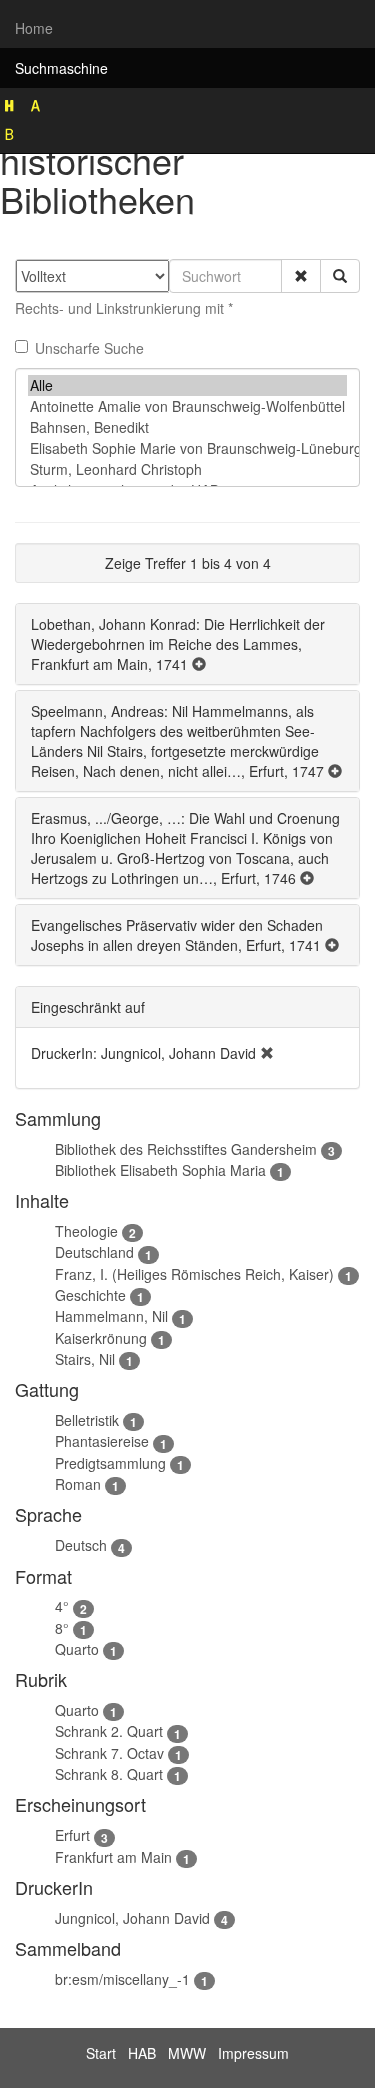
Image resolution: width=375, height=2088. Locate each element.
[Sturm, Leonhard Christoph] (187, 469)
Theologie (86, 1231)
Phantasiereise (102, 1441)
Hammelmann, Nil (111, 1316)
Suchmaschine (61, 68)
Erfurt (72, 1835)
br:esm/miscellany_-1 (122, 1979)
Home (34, 28)
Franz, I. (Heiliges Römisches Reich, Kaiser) (194, 1274)
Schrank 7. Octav (109, 1753)
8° (62, 1628)
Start (101, 2053)
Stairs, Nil (85, 1359)
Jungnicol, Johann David (132, 1918)
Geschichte (90, 1295)
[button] (301, 276)
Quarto (77, 1649)
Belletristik (87, 1420)
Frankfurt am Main (113, 1857)
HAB (142, 2053)
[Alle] (187, 385)
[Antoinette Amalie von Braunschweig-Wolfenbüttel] (187, 406)
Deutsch (81, 1545)
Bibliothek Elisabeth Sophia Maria (160, 1170)
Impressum (253, 2053)
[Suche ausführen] (340, 276)
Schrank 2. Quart (109, 1731)
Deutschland (94, 1252)
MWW (187, 2053)
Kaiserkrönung (101, 1338)
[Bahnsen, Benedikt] (187, 427)
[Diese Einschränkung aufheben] (267, 1053)
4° (62, 1606)
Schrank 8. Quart (109, 1774)
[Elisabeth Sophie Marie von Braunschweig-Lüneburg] (187, 448)
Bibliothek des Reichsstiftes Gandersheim (186, 1149)
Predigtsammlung (110, 1463)
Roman (78, 1484)
